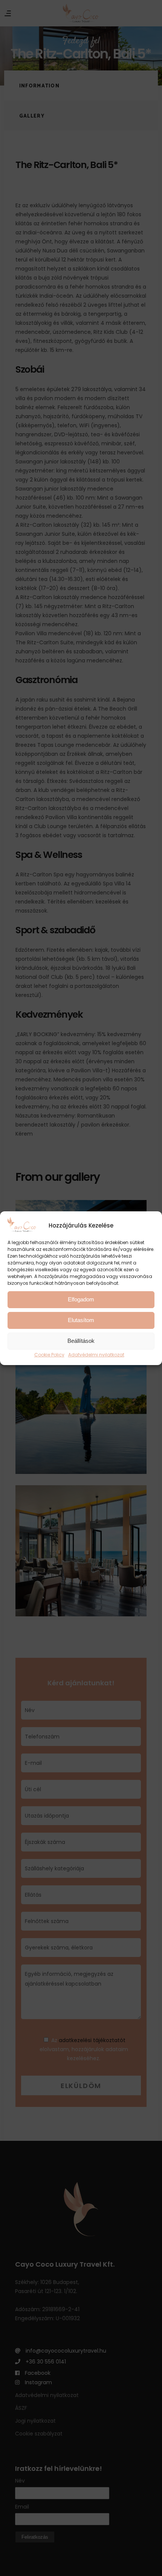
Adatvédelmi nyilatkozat (96, 1355)
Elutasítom (81, 1320)
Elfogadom (81, 1299)
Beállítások (81, 1341)
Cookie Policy (49, 1355)
